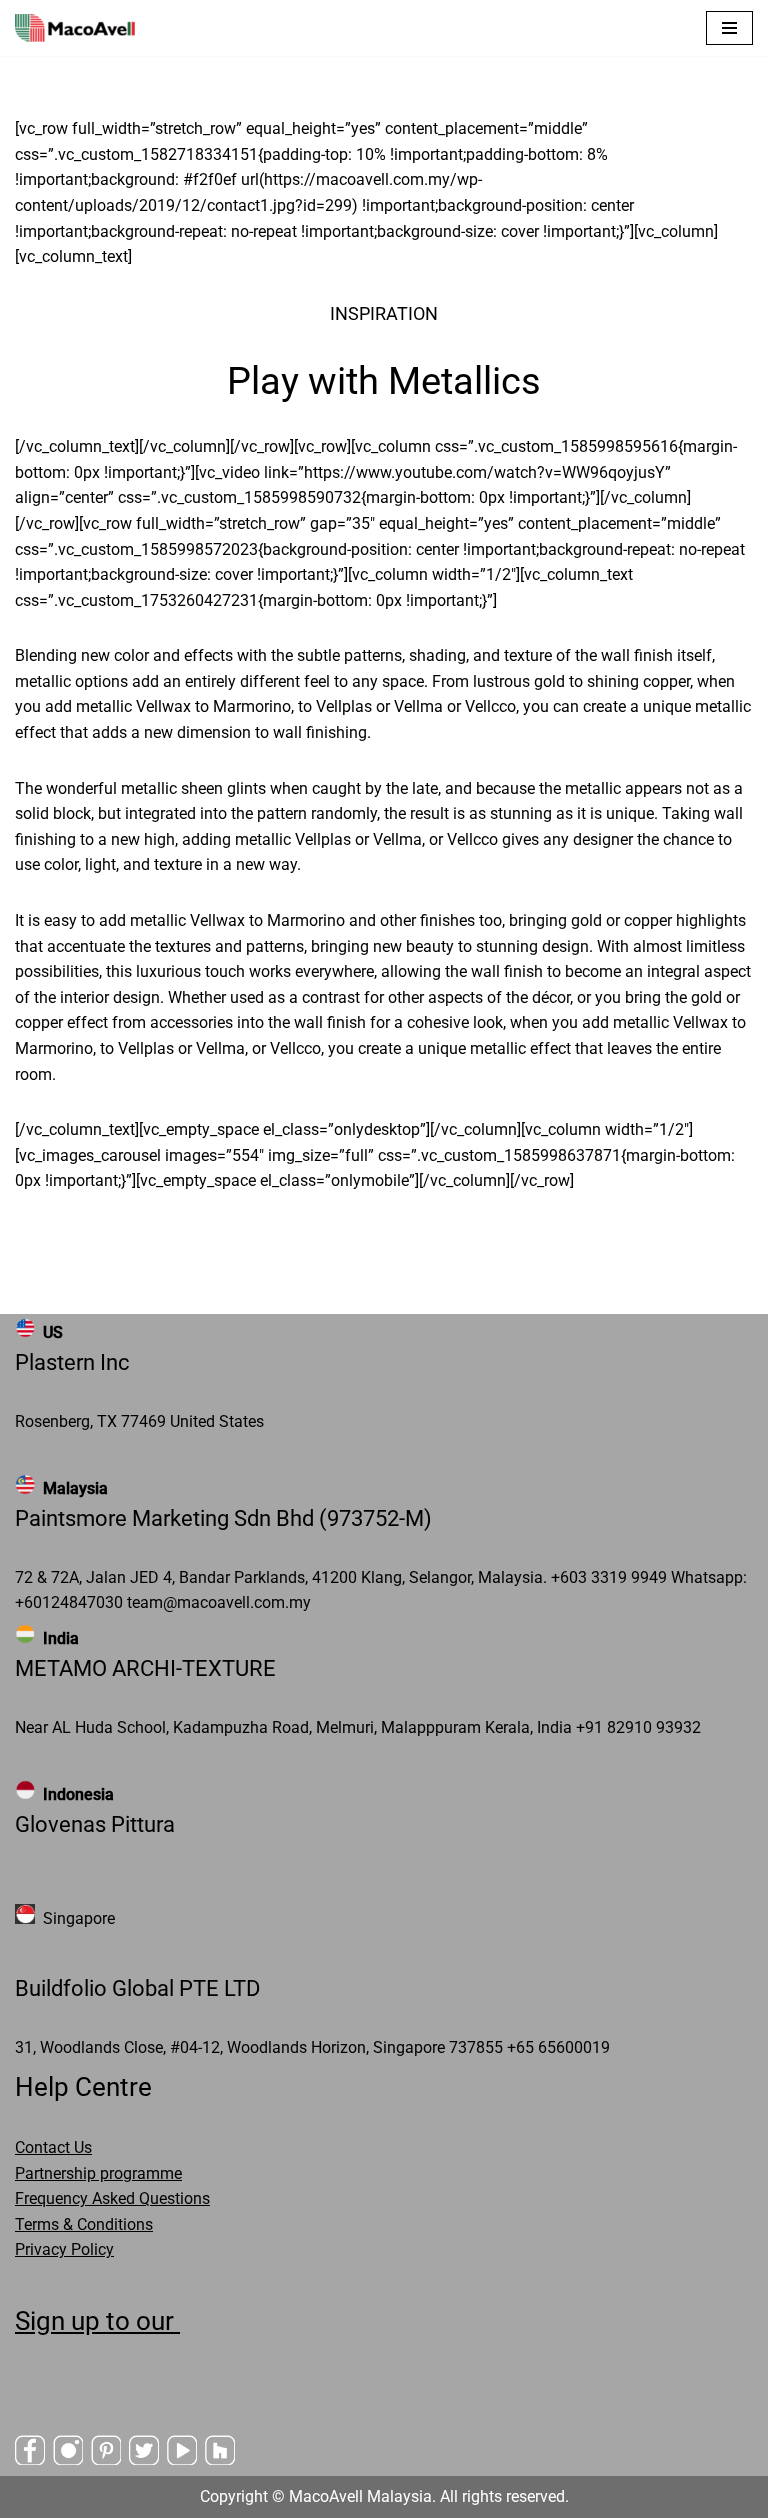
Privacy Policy (64, 2249)
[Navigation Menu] (729, 28)
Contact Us (53, 2147)
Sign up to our (97, 2321)
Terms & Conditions (84, 2224)
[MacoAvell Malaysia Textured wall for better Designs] (75, 28)
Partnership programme (98, 2173)
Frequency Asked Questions (112, 2198)
